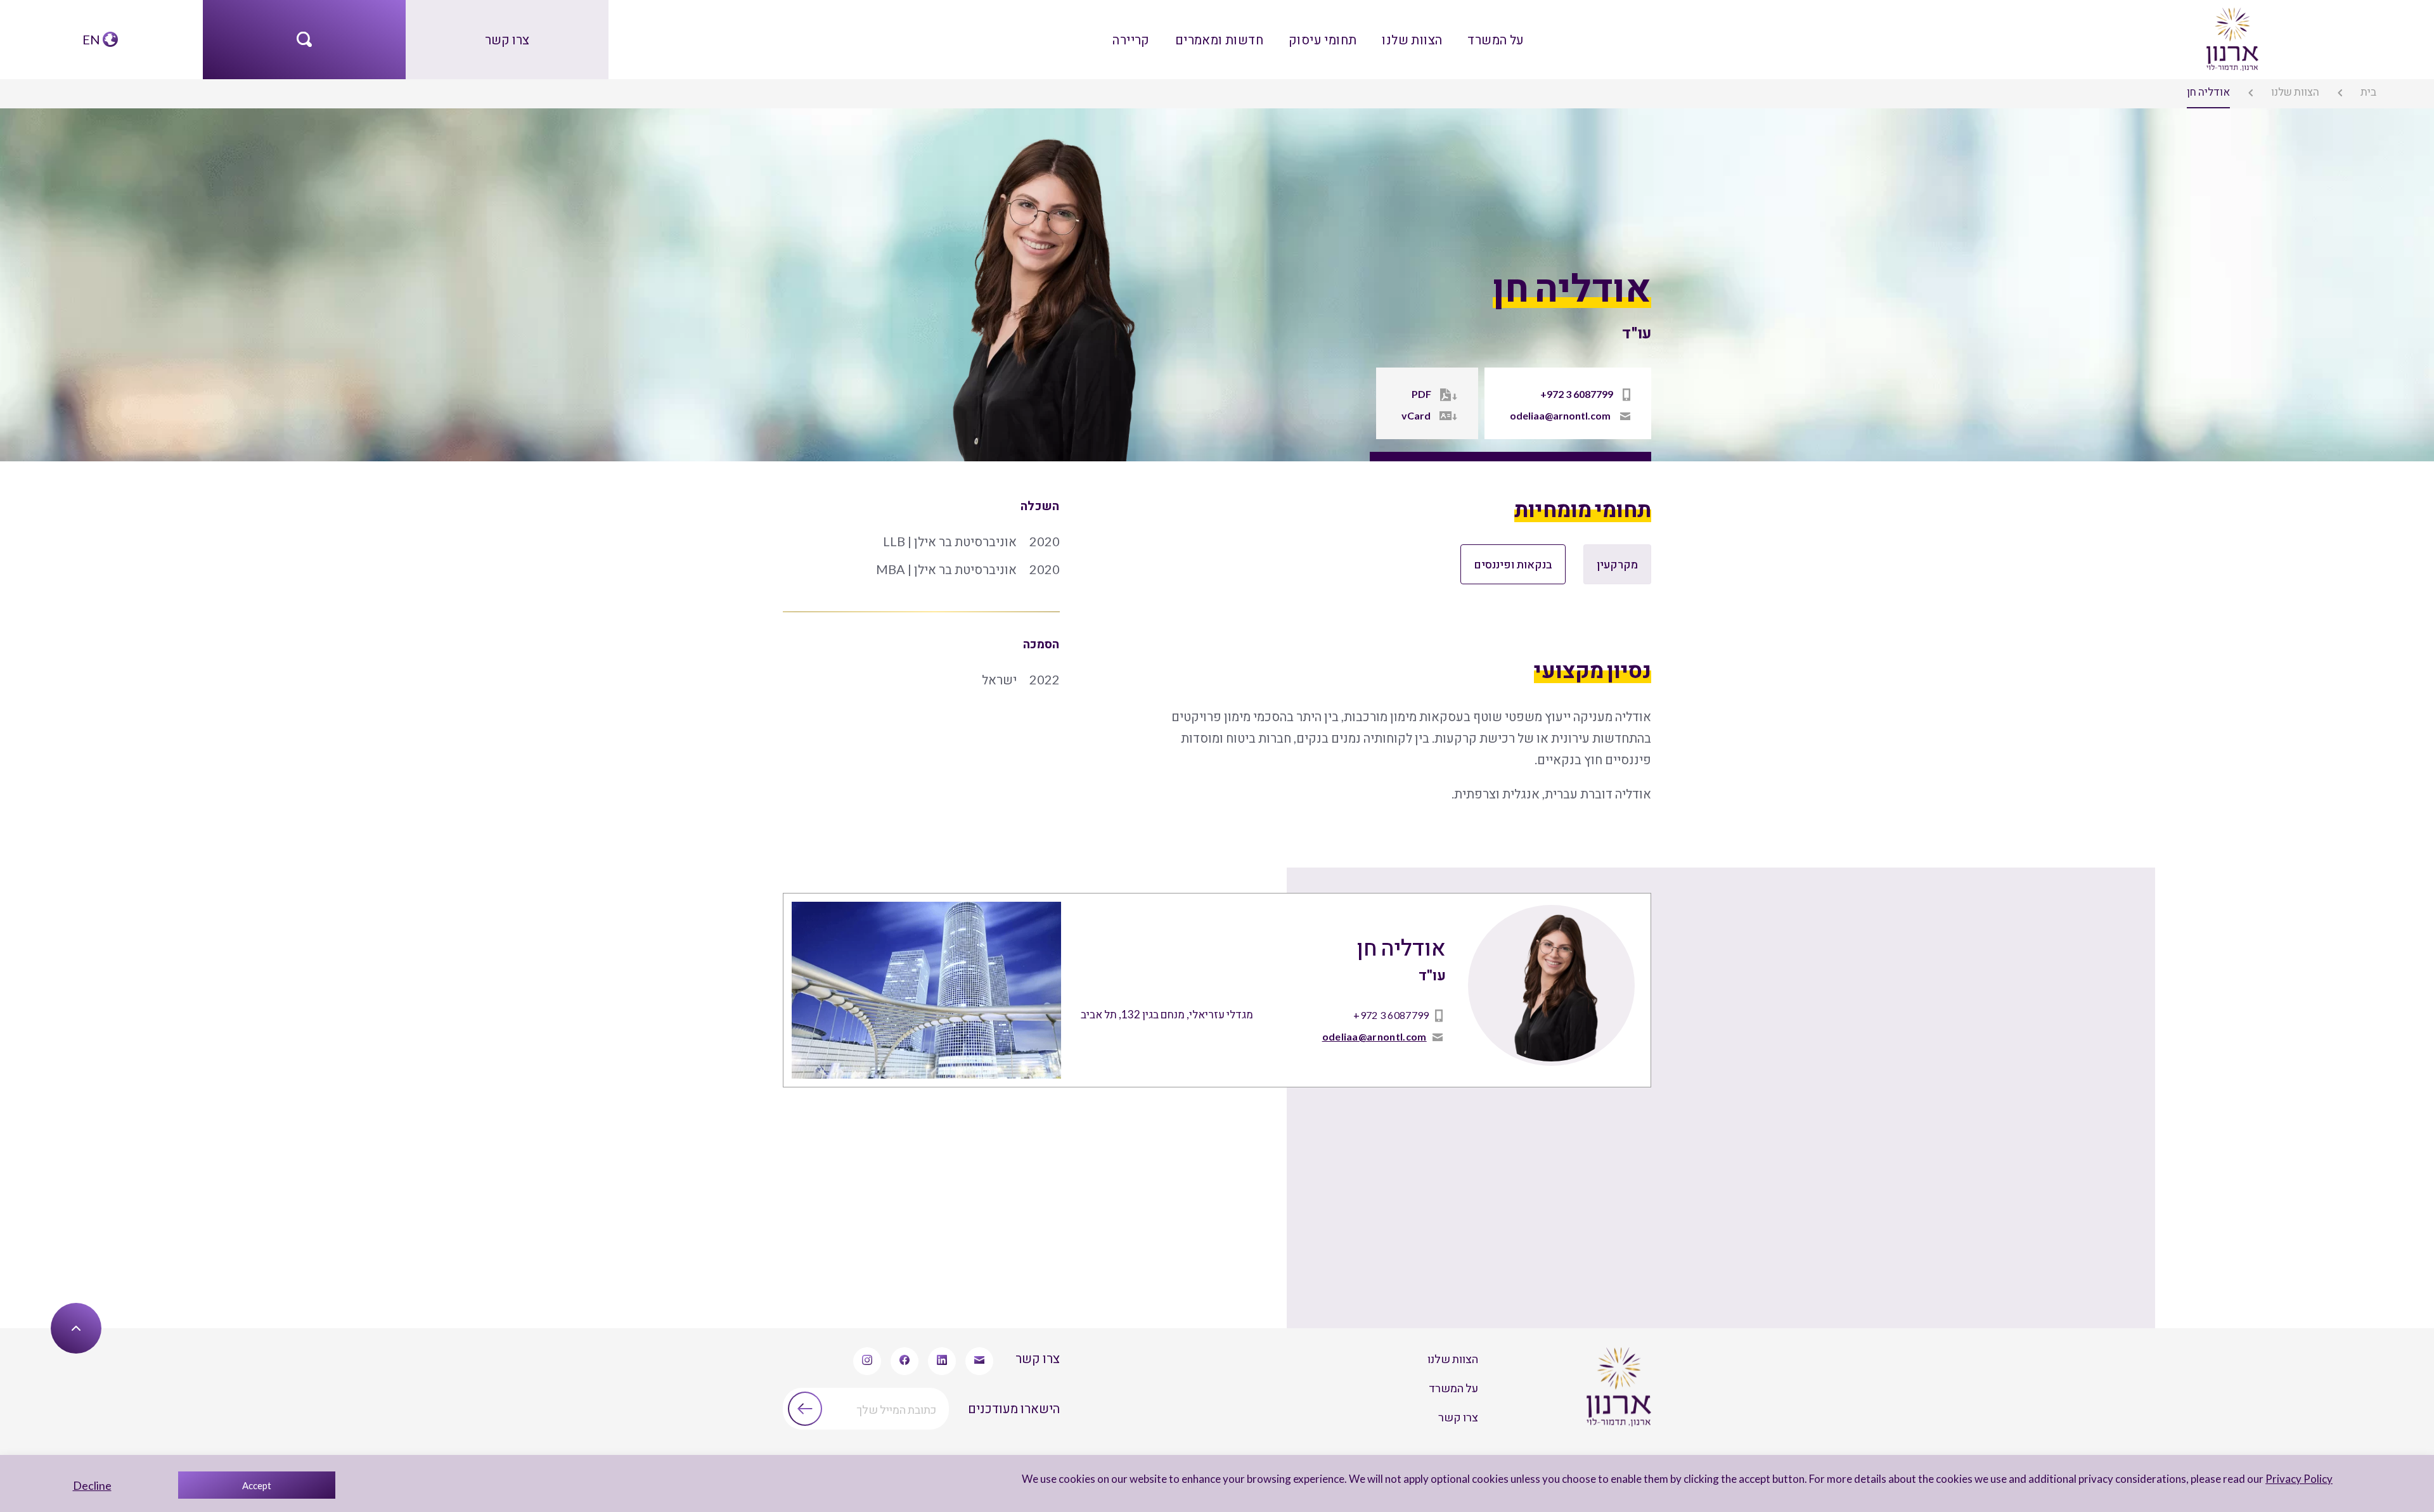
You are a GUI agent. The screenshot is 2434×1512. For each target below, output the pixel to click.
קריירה (1168, 31)
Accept (257, 1485)
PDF (1461, 397)
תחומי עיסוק (1321, 31)
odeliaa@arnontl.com (1577, 415)
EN (93, 31)
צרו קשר (507, 31)
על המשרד (1459, 31)
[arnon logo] (2231, 30)
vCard (1457, 415)
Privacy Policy (2317, 1479)
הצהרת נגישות (1175, 1303)
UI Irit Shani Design (130, 1303)
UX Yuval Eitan (45, 1303)
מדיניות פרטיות (1256, 1303)
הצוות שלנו (1392, 31)
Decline (92, 1485)
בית (2381, 89)
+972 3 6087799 (1593, 397)
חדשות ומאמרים (1238, 31)
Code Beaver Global (226, 1303)
